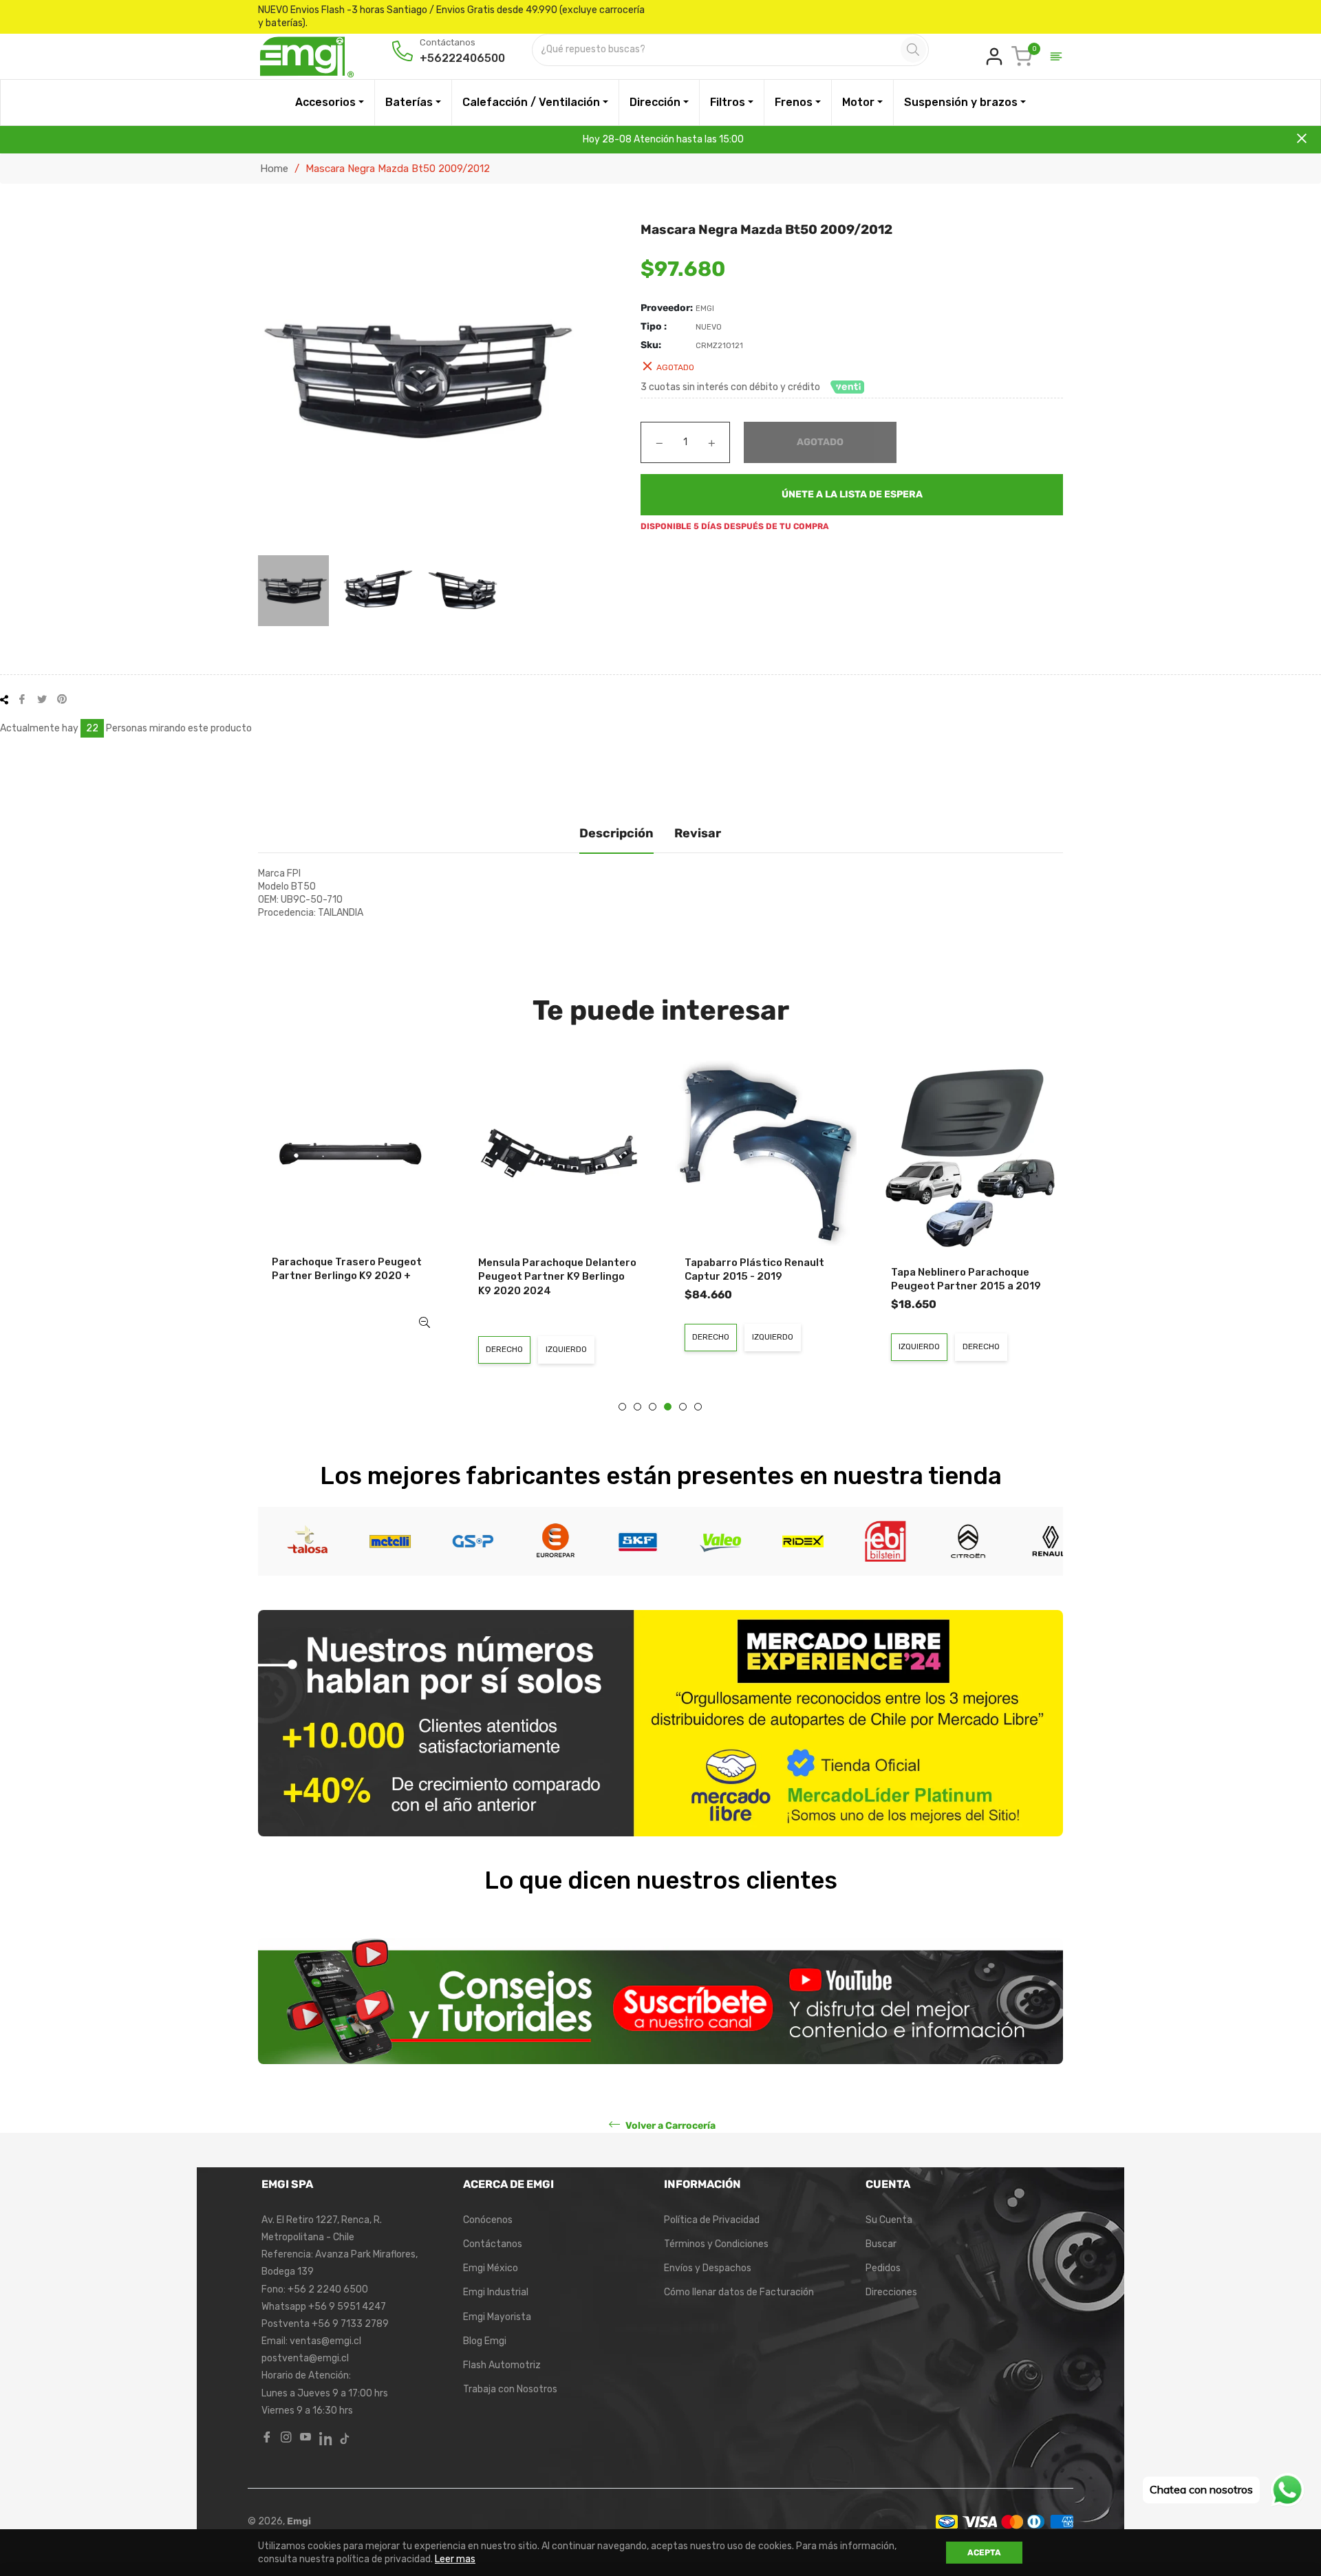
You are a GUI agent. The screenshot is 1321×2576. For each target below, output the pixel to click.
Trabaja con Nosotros (510, 2389)
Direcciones (891, 2292)
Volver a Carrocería (669, 2125)
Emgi (299, 2521)
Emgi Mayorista (497, 2317)
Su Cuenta (889, 2220)
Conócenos (488, 2220)
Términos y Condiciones (716, 2244)
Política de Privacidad (712, 2220)
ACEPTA (984, 2553)
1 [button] (622, 1407)
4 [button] (668, 1407)
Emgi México (491, 2268)
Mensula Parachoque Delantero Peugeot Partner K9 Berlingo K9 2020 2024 (557, 1277)
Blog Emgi (485, 2341)
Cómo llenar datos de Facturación (739, 2292)
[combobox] (718, 50)
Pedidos (883, 2268)
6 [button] (698, 1407)
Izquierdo (566, 1349)
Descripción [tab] (616, 833)
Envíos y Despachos (708, 2268)
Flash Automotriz (502, 2365)
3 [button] (653, 1407)
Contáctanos (493, 2244)
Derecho (504, 1349)
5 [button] (683, 1407)
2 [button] (637, 1407)
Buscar (881, 2244)
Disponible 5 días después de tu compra (735, 526)
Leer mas (455, 2559)
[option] (351, 1208)
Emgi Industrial (496, 2292)
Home (274, 169)
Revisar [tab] (698, 833)
